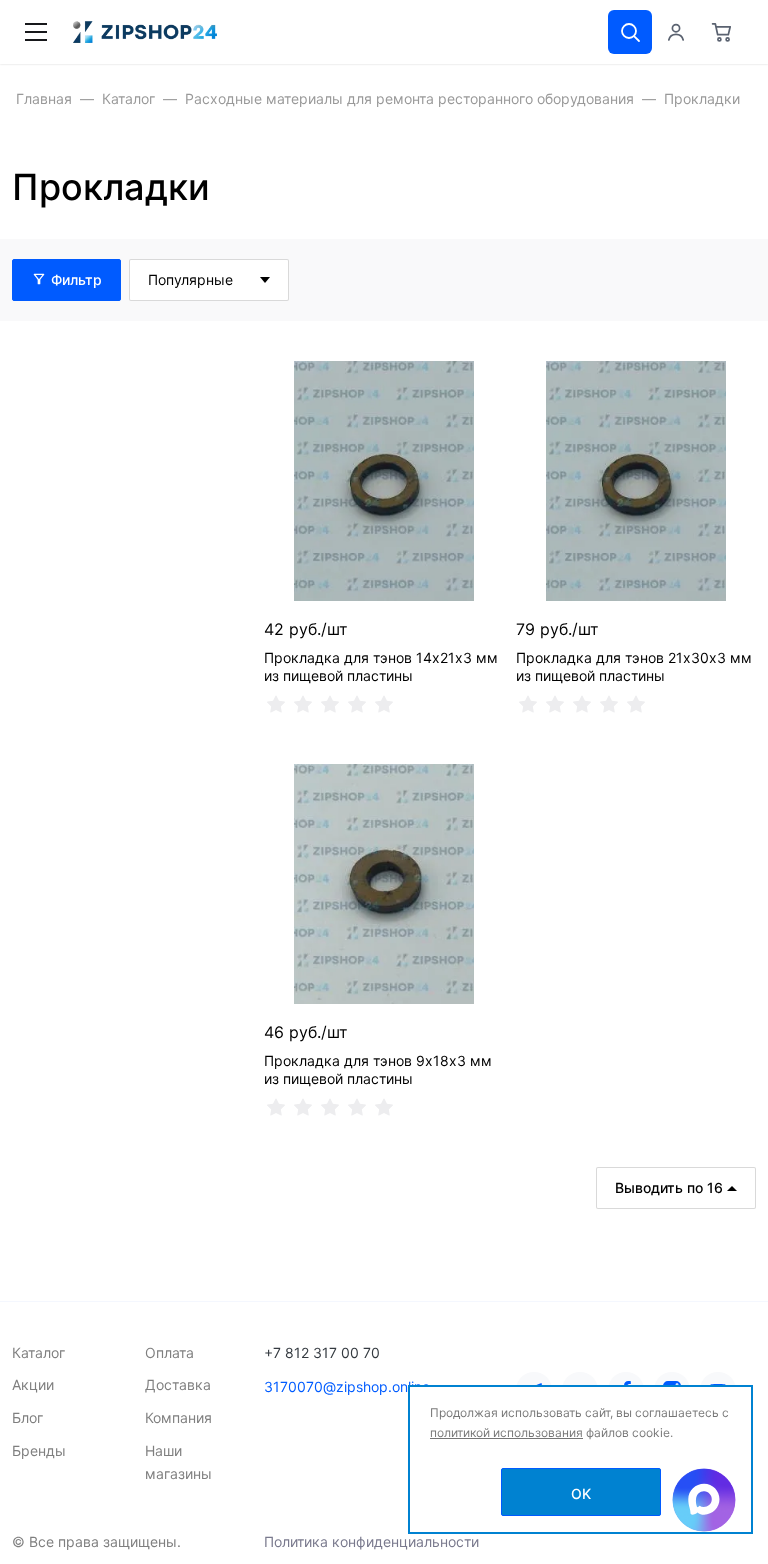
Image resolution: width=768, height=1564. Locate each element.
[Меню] (36, 32)
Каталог (38, 1352)
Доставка (178, 1384)
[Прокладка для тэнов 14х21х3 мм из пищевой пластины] (384, 481)
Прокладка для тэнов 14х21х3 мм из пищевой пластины (381, 666)
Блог (27, 1417)
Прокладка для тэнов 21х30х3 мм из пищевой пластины (634, 666)
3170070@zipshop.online (347, 1386)
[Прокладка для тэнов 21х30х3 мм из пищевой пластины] (636, 481)
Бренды (39, 1450)
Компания (178, 1417)
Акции (33, 1384)
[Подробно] (738, 280)
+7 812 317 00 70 (322, 1352)
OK (581, 1493)
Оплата (169, 1352)
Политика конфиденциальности (371, 1541)
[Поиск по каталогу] (630, 32)
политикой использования (506, 1432)
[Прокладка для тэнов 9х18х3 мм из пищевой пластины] (384, 884)
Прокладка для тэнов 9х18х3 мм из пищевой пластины (378, 1069)
